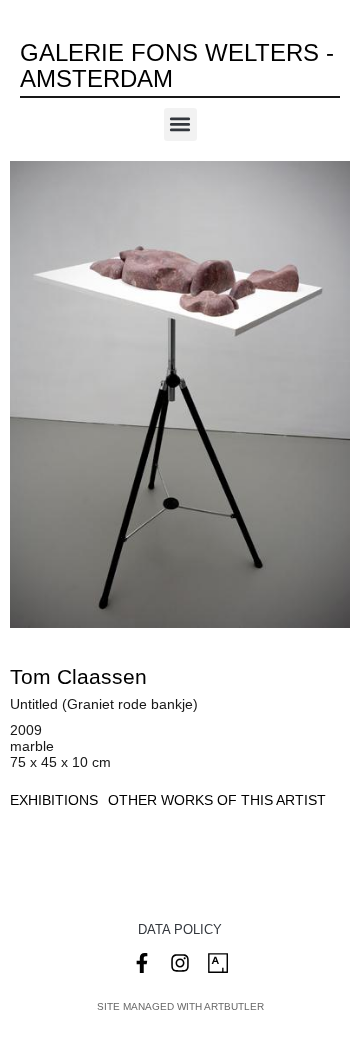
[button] (180, 124)
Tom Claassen (78, 676)
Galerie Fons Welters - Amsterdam (177, 65)
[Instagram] (180, 963)
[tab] (54, 800)
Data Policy (180, 929)
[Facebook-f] (142, 963)
